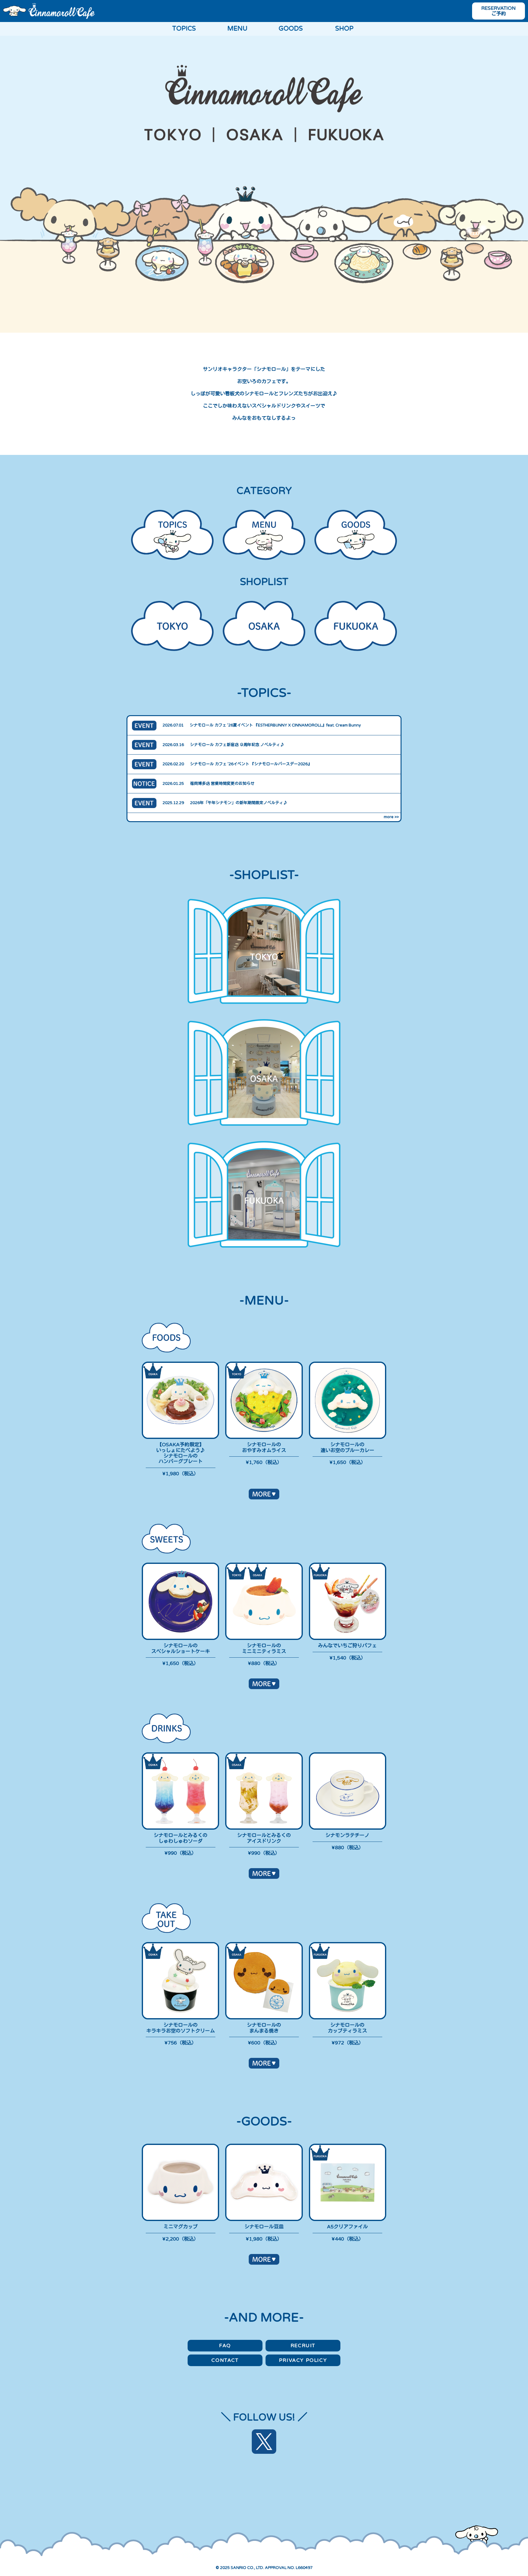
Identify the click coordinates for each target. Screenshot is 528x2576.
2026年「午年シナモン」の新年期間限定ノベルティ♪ (239, 803)
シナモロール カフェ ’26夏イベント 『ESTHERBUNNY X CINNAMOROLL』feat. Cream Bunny (275, 725)
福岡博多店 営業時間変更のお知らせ (222, 784)
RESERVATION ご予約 (499, 11)
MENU (237, 29)
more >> (391, 817)
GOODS (291, 29)
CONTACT (225, 2360)
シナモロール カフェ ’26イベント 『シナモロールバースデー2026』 (251, 764)
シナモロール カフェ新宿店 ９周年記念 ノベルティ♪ (237, 745)
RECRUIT (303, 2346)
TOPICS (184, 29)
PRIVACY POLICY (303, 2360)
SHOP (344, 29)
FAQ (225, 2346)
